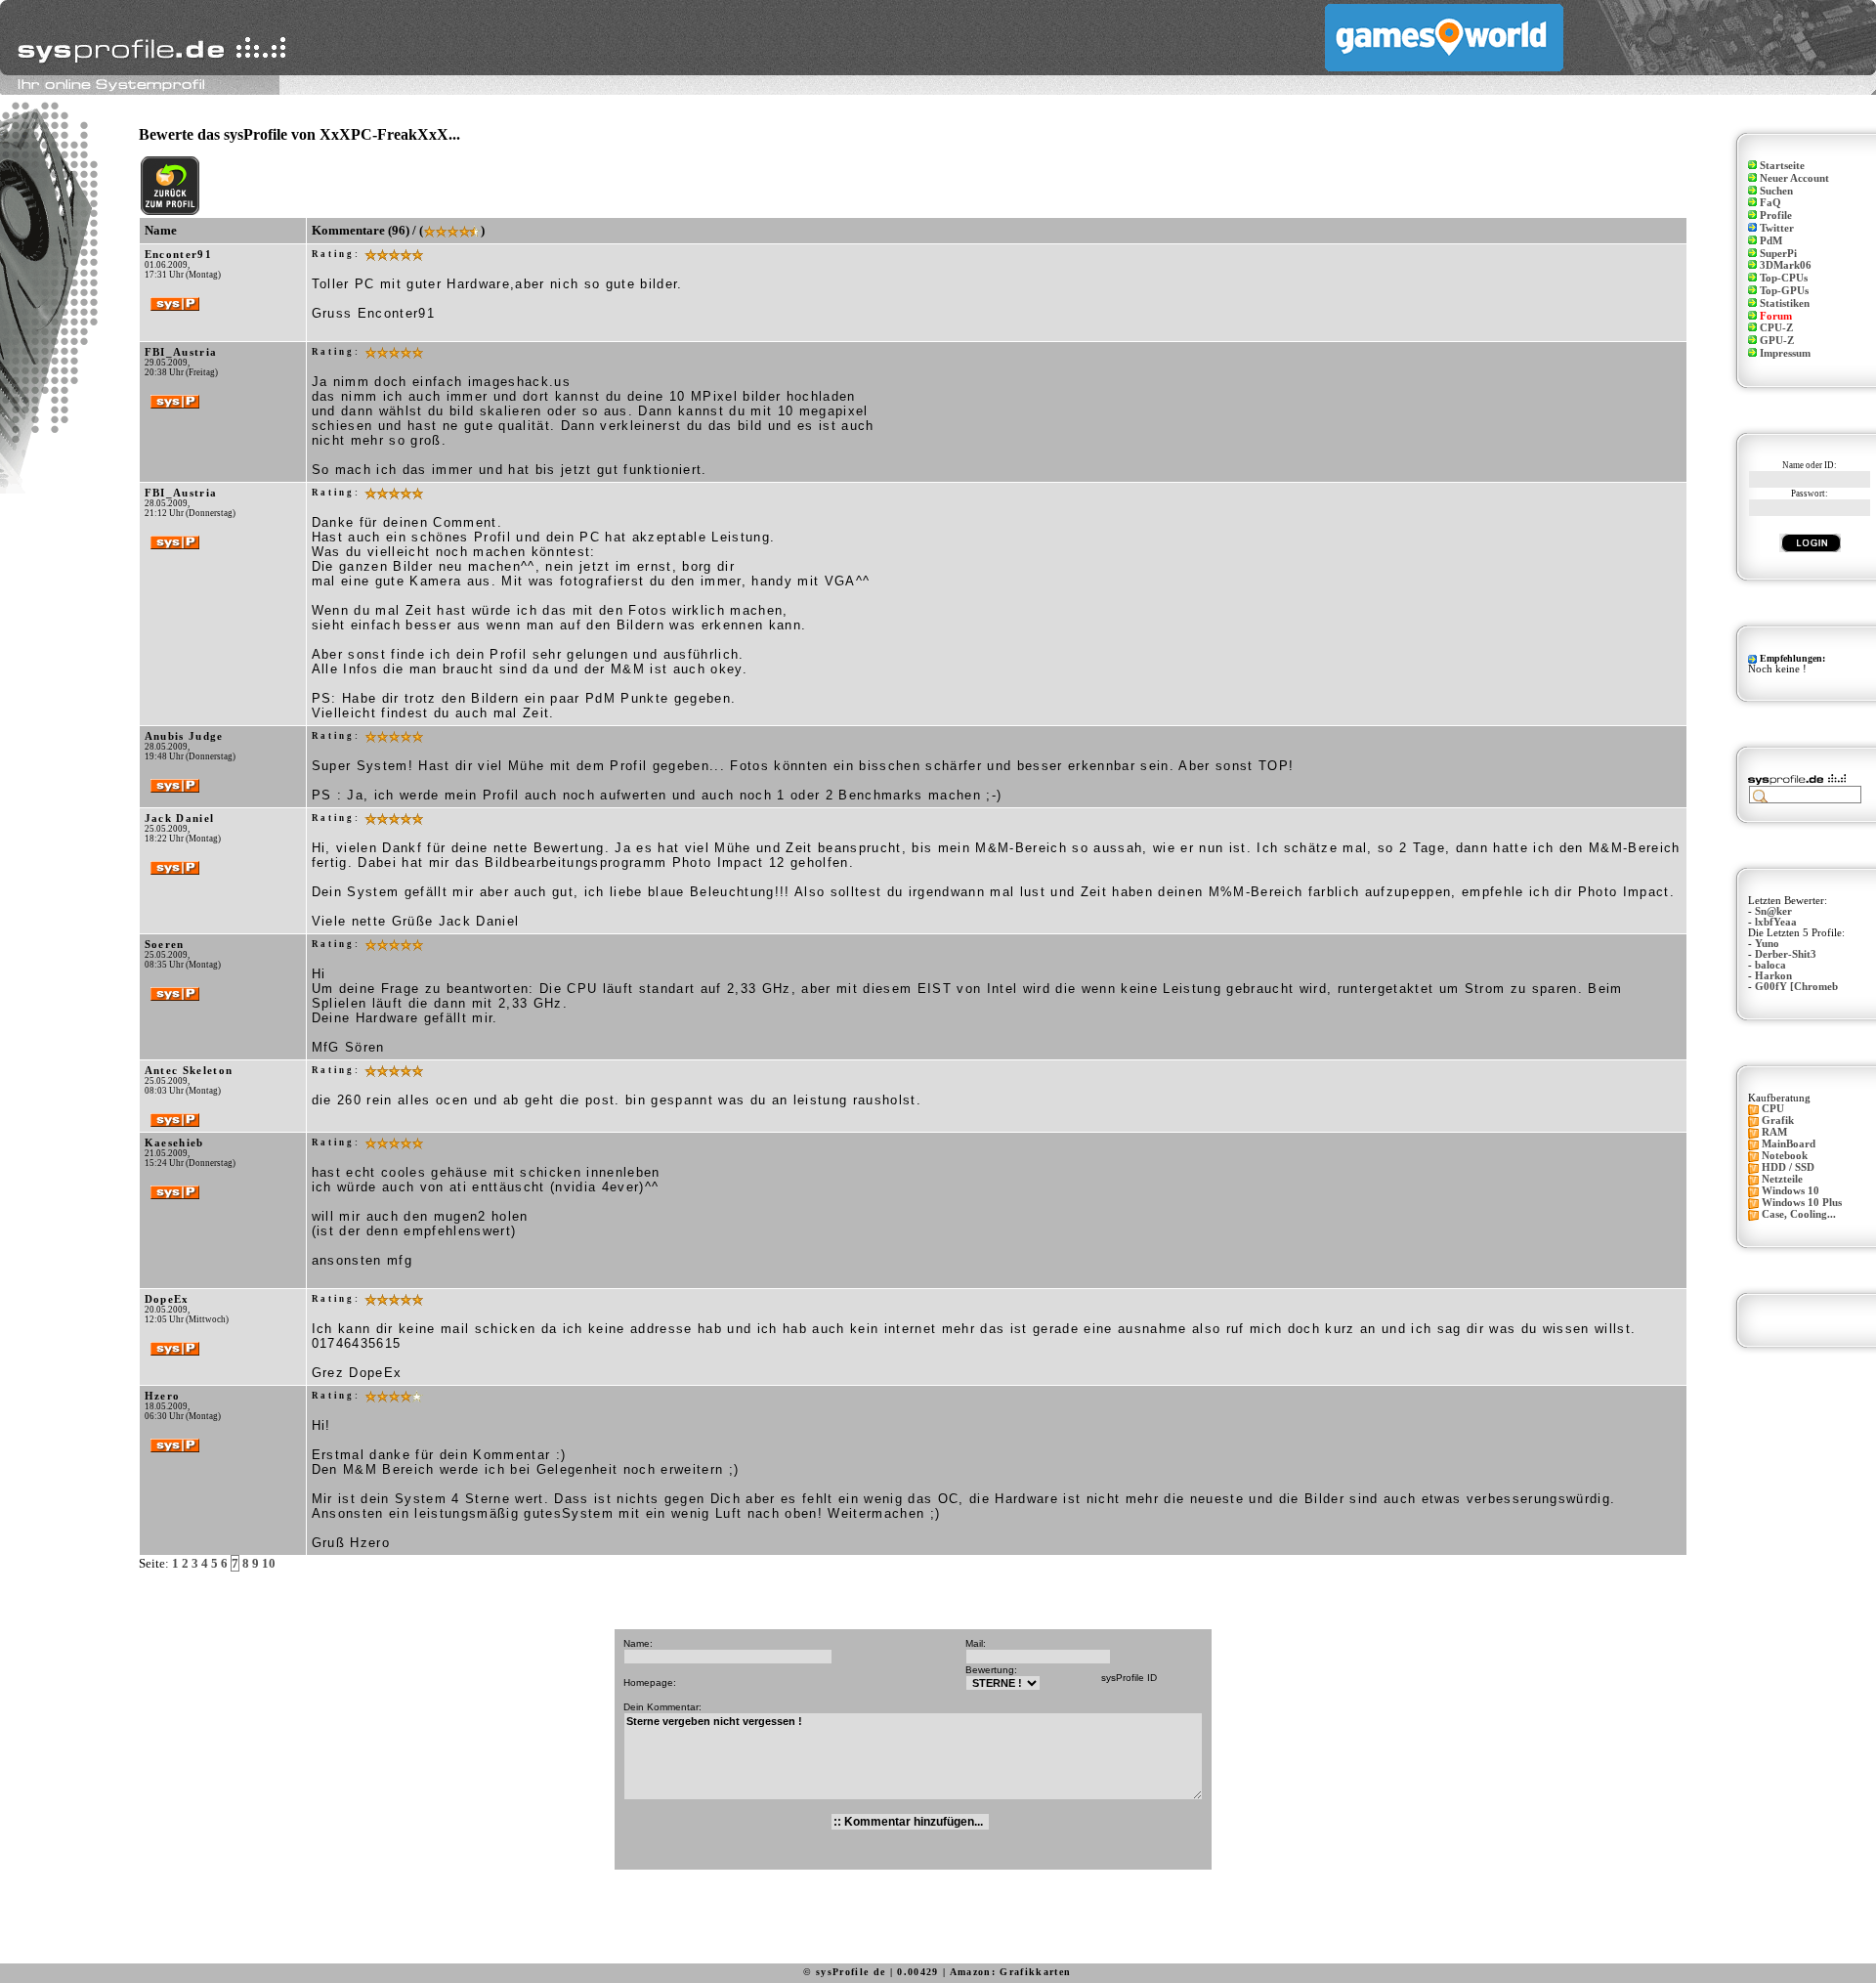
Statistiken (1785, 303)
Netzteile (1782, 1179)
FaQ (1770, 203)
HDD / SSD (1788, 1167)
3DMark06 (1786, 265)
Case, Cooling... (1799, 1214)
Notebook (1785, 1156)
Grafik (1778, 1121)
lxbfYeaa (1776, 922)
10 (269, 1563)
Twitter (1777, 228)
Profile (1776, 216)
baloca (1770, 965)
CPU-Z (1776, 328)
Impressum (1785, 353)
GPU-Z (1777, 341)
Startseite (1782, 166)
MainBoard (1789, 1144)
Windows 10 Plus (1802, 1203)
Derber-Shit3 (1786, 954)
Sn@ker (1773, 911)
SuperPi (1778, 254)
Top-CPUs (1784, 278)
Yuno (1767, 944)
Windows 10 (1791, 1191)
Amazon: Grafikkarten (1011, 1972)
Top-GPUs (1784, 291)
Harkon (1773, 976)
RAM (1774, 1132)
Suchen (1776, 191)
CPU (1773, 1109)
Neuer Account (1794, 178)
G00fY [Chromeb (1796, 987)
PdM (1771, 241)
